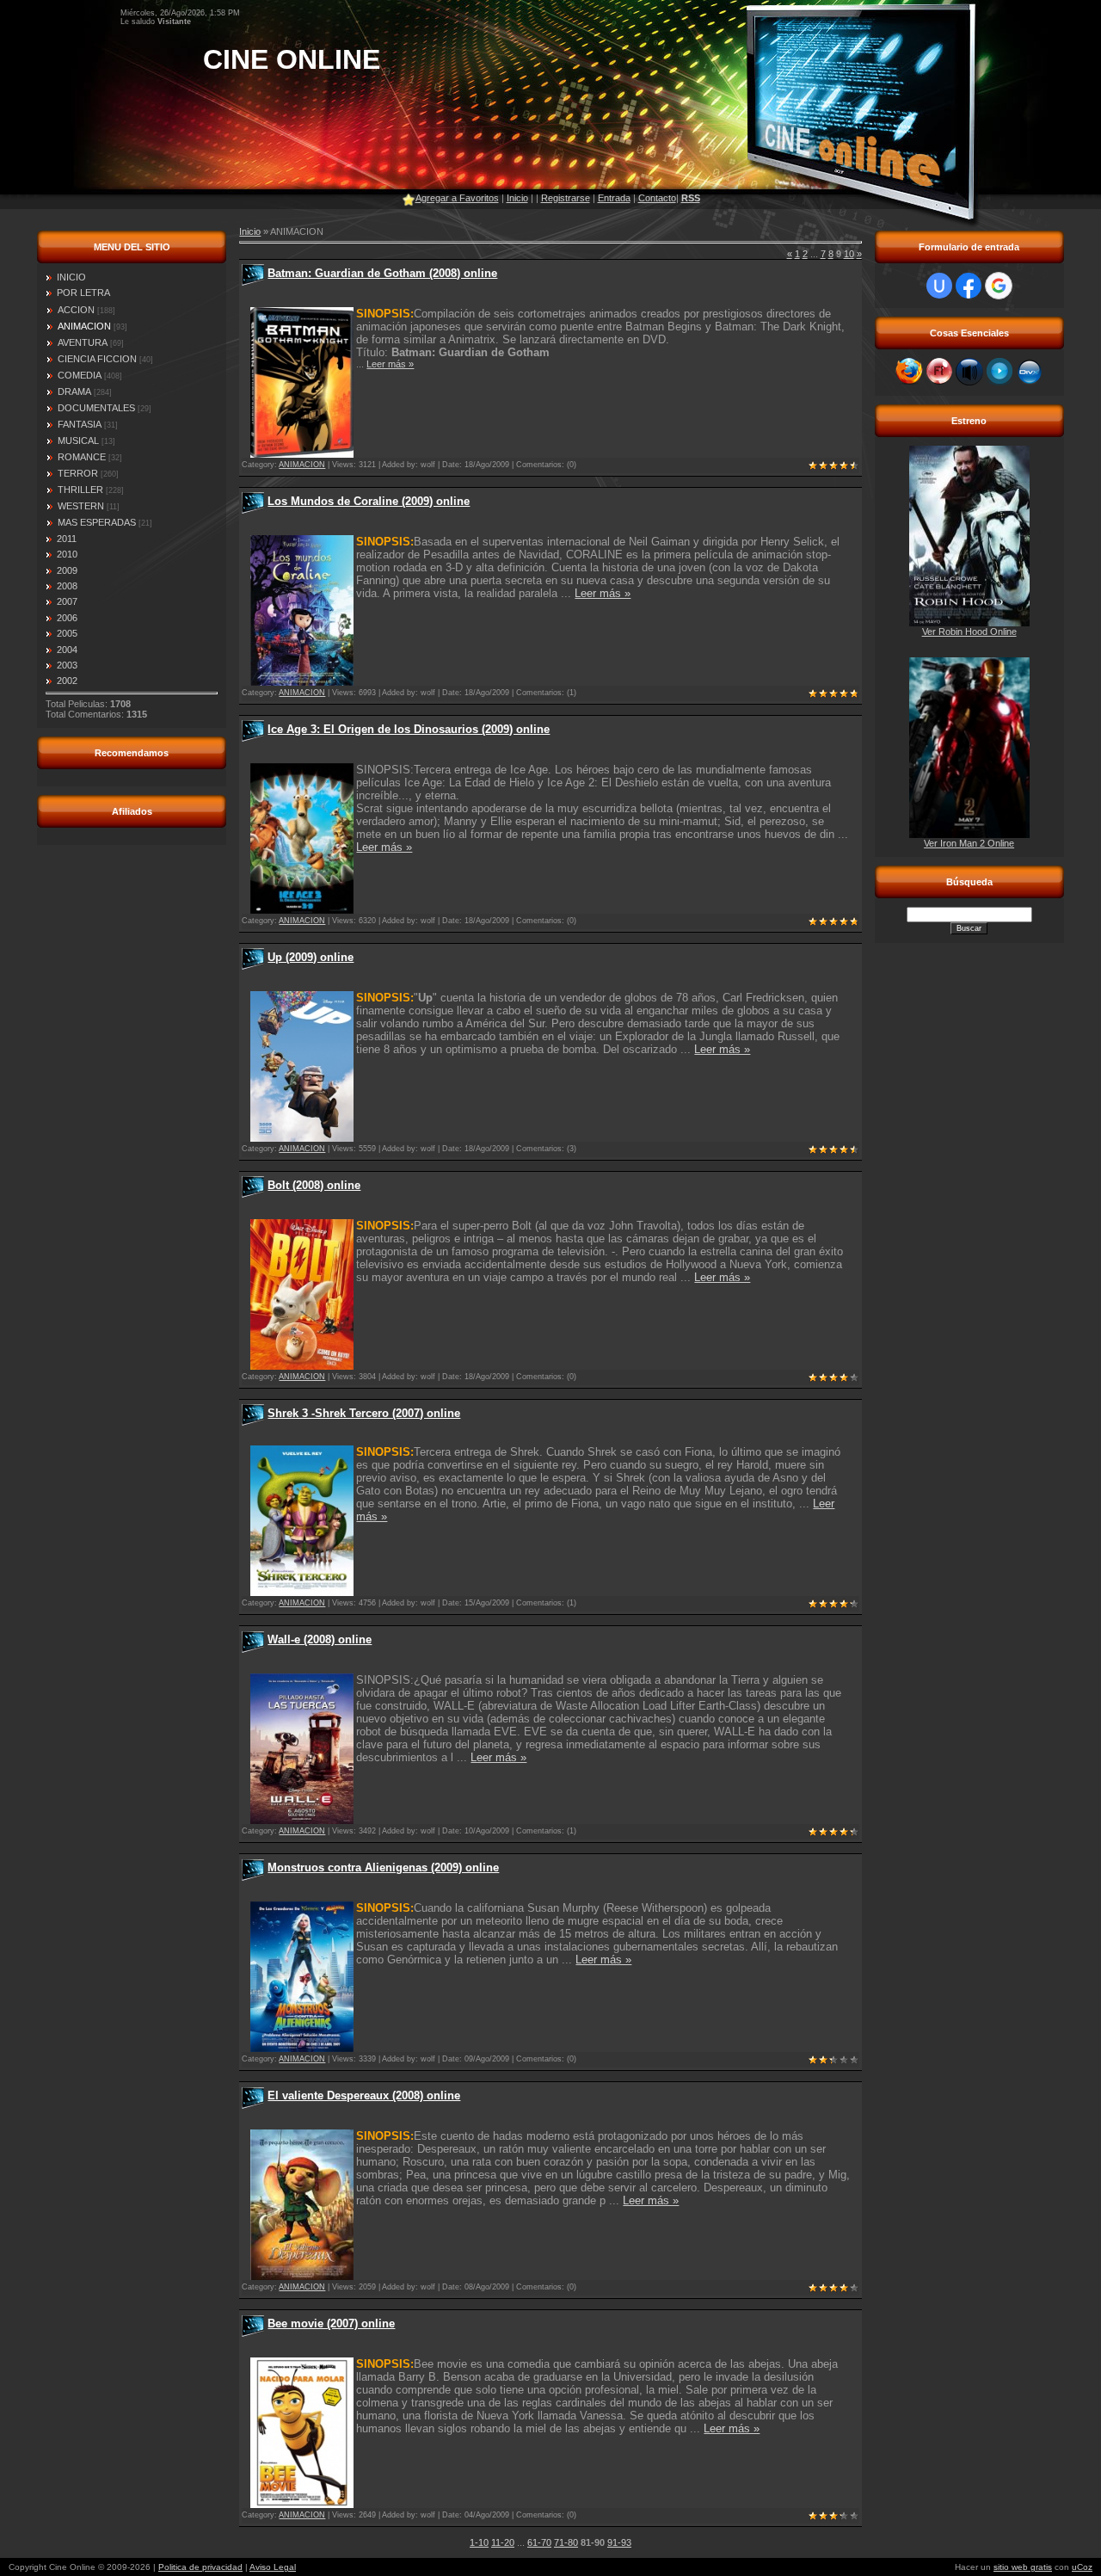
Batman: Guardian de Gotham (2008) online (382, 273)
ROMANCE (82, 457)
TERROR (78, 473)
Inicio (517, 198)
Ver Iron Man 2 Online (969, 843)
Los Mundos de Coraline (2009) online (369, 501)
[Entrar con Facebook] (969, 286)
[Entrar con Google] (999, 286)
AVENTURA (83, 342)
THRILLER (80, 490)
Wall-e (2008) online (320, 1639)
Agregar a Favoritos (457, 198)
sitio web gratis (1023, 2567)
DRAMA (74, 391)
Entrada (614, 198)
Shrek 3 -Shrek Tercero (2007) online (364, 1413)
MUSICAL (78, 441)
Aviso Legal (273, 2567)
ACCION (76, 310)
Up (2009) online (311, 957)
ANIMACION (84, 326)
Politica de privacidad (200, 2567)
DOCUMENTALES (96, 408)
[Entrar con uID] (939, 286)
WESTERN (81, 506)
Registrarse (566, 198)
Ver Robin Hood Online (969, 632)
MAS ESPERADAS (97, 522)
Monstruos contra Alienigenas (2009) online (383, 1867)
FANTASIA (80, 424)
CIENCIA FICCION (97, 359)
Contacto (657, 198)
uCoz (1082, 2567)
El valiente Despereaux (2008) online (364, 2095)
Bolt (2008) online (314, 1185)
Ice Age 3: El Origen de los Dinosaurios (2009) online (409, 729)
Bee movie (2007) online (331, 2323)
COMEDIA (80, 375)
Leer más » (390, 364)
